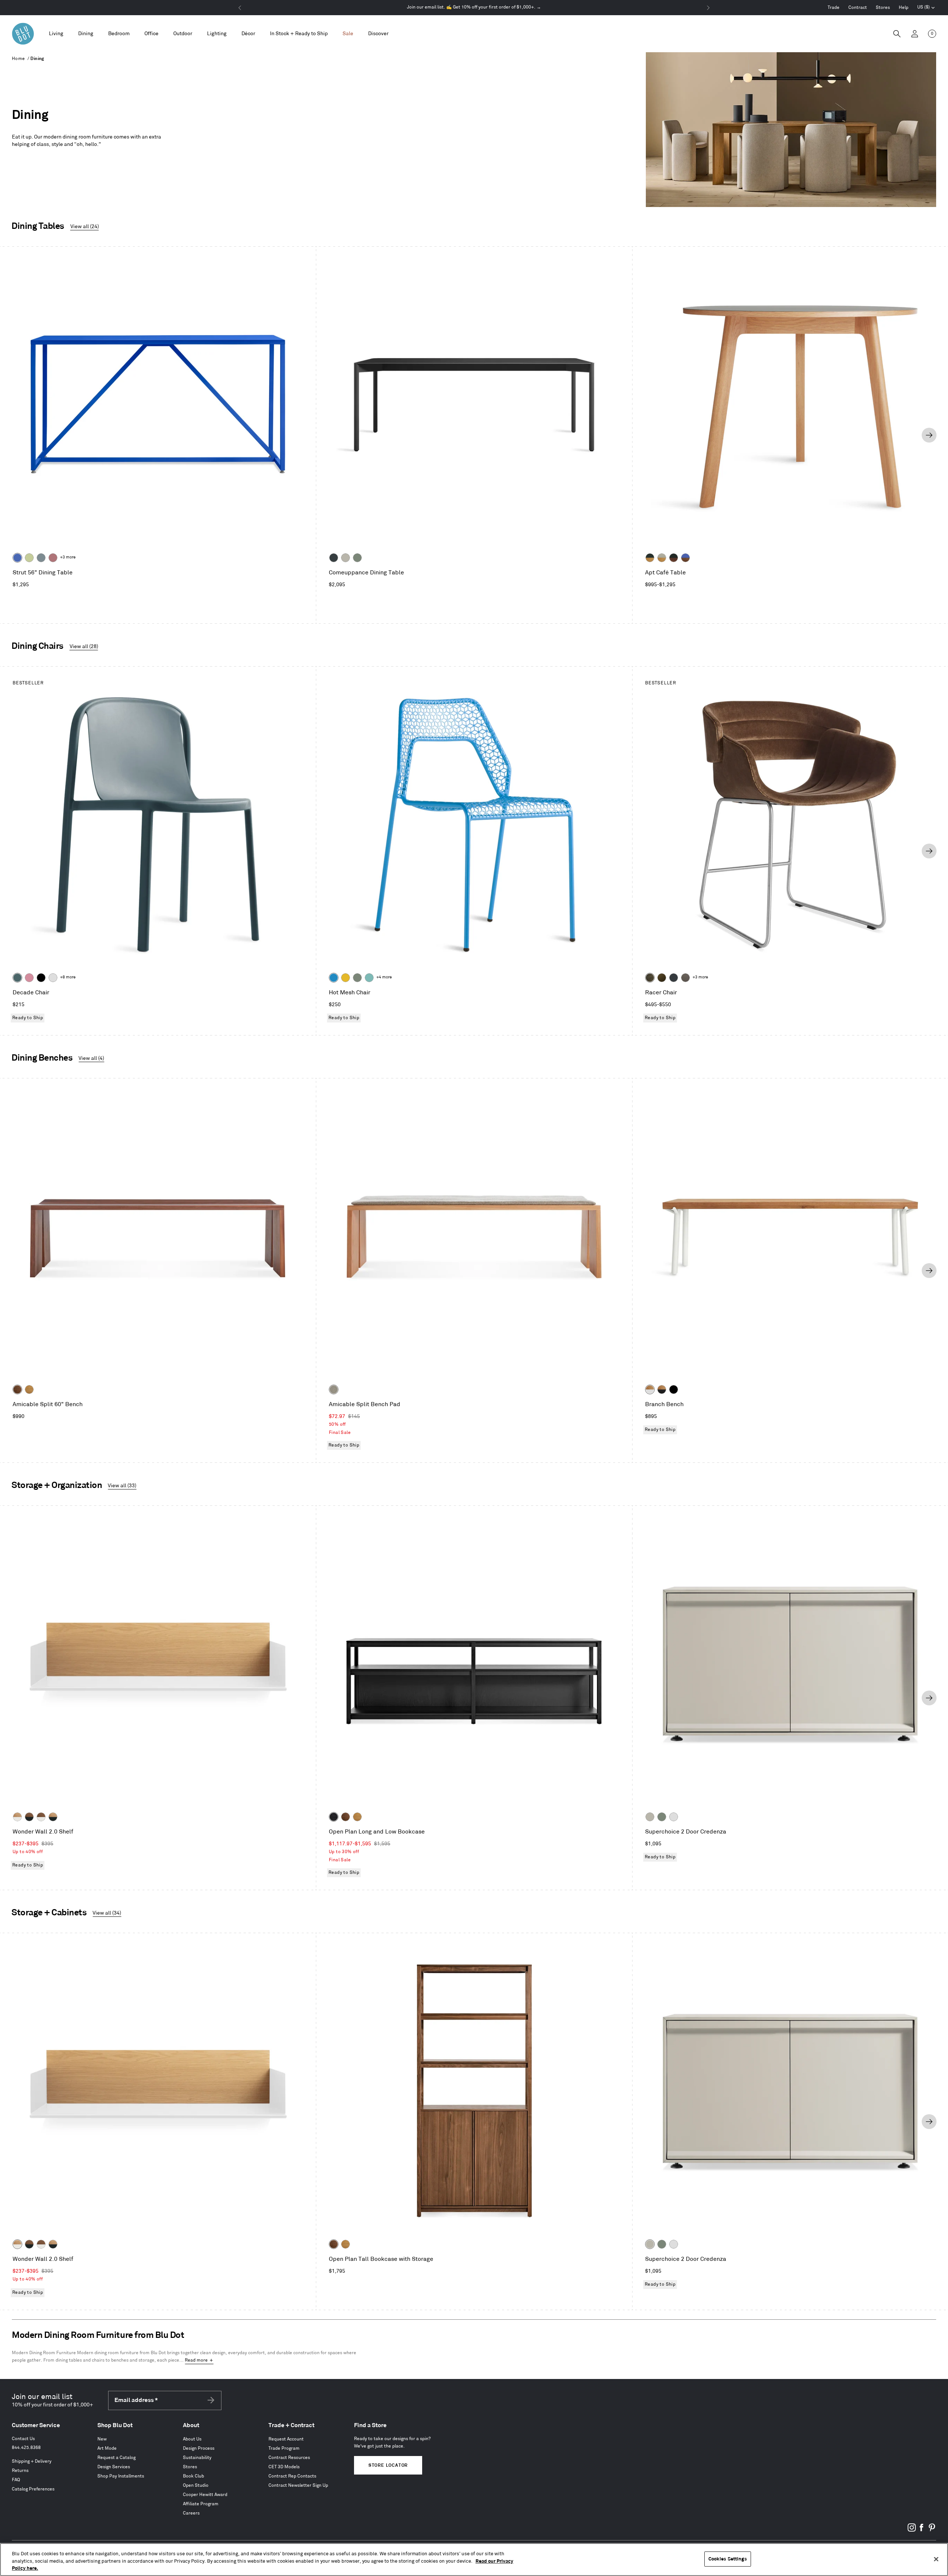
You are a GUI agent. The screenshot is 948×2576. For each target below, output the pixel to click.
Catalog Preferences (33, 2489)
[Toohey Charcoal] (685, 978)
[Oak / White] (650, 1389)
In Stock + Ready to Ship (299, 34)
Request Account (286, 2439)
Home (19, 59)
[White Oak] (29, 1389)
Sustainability (197, 2458)
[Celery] (29, 558)
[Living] (56, 34)
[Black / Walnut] (674, 558)
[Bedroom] (119, 34)
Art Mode (107, 2448)
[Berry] (53, 558)
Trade (834, 8)
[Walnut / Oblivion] (29, 1817)
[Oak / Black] (662, 1389)
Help (904, 8)
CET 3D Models (284, 2467)
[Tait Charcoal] (334, 1389)
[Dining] (86, 34)
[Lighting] (217, 34)
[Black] (41, 978)
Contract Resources (289, 2458)
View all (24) (85, 226)
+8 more (68, 977)
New (102, 2439)
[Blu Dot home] (23, 34)
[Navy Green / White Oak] (650, 558)
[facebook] (922, 2530)
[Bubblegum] (29, 978)
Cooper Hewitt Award (205, 2495)
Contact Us (23, 2439)
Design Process (199, 2448)
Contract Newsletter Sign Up (298, 2485)
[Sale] (348, 34)
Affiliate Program (201, 2504)
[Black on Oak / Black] (674, 1389)
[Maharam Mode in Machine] (674, 978)
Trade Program (284, 2448)
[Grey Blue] (41, 558)
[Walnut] (17, 1389)
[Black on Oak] (334, 1817)
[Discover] (378, 34)
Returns (20, 2471)
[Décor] (248, 34)
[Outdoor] (183, 34)
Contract (858, 8)
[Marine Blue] (17, 978)
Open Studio (196, 2485)
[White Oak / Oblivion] (53, 1817)
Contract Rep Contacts (292, 2476)
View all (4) (91, 1058)
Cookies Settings (728, 2559)
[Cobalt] (17, 558)
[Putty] (346, 558)
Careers (191, 2513)
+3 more (68, 557)
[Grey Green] (357, 558)
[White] (53, 978)
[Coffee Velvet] (650, 978)
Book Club (193, 2476)
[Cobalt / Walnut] (685, 558)
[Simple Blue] (334, 978)
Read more (196, 2360)
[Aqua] (369, 978)
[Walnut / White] (41, 1817)
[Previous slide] (19, 435)
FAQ (16, 2480)
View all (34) (107, 1913)
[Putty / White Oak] (662, 558)
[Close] (936, 2559)
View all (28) (84, 646)
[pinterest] (932, 2530)
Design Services (114, 2467)
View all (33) (122, 1486)
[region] (474, 2560)
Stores (883, 8)
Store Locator (388, 2465)
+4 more (384, 977)
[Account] (915, 34)
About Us (192, 2439)
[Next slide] (929, 435)
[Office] (151, 34)
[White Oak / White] (17, 1817)
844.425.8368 (26, 2448)
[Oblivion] (334, 558)
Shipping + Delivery (32, 2461)
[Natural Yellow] (346, 978)
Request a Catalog (116, 2458)
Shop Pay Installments (121, 2476)
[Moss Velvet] (662, 978)
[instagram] (912, 2530)
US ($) (926, 8)
